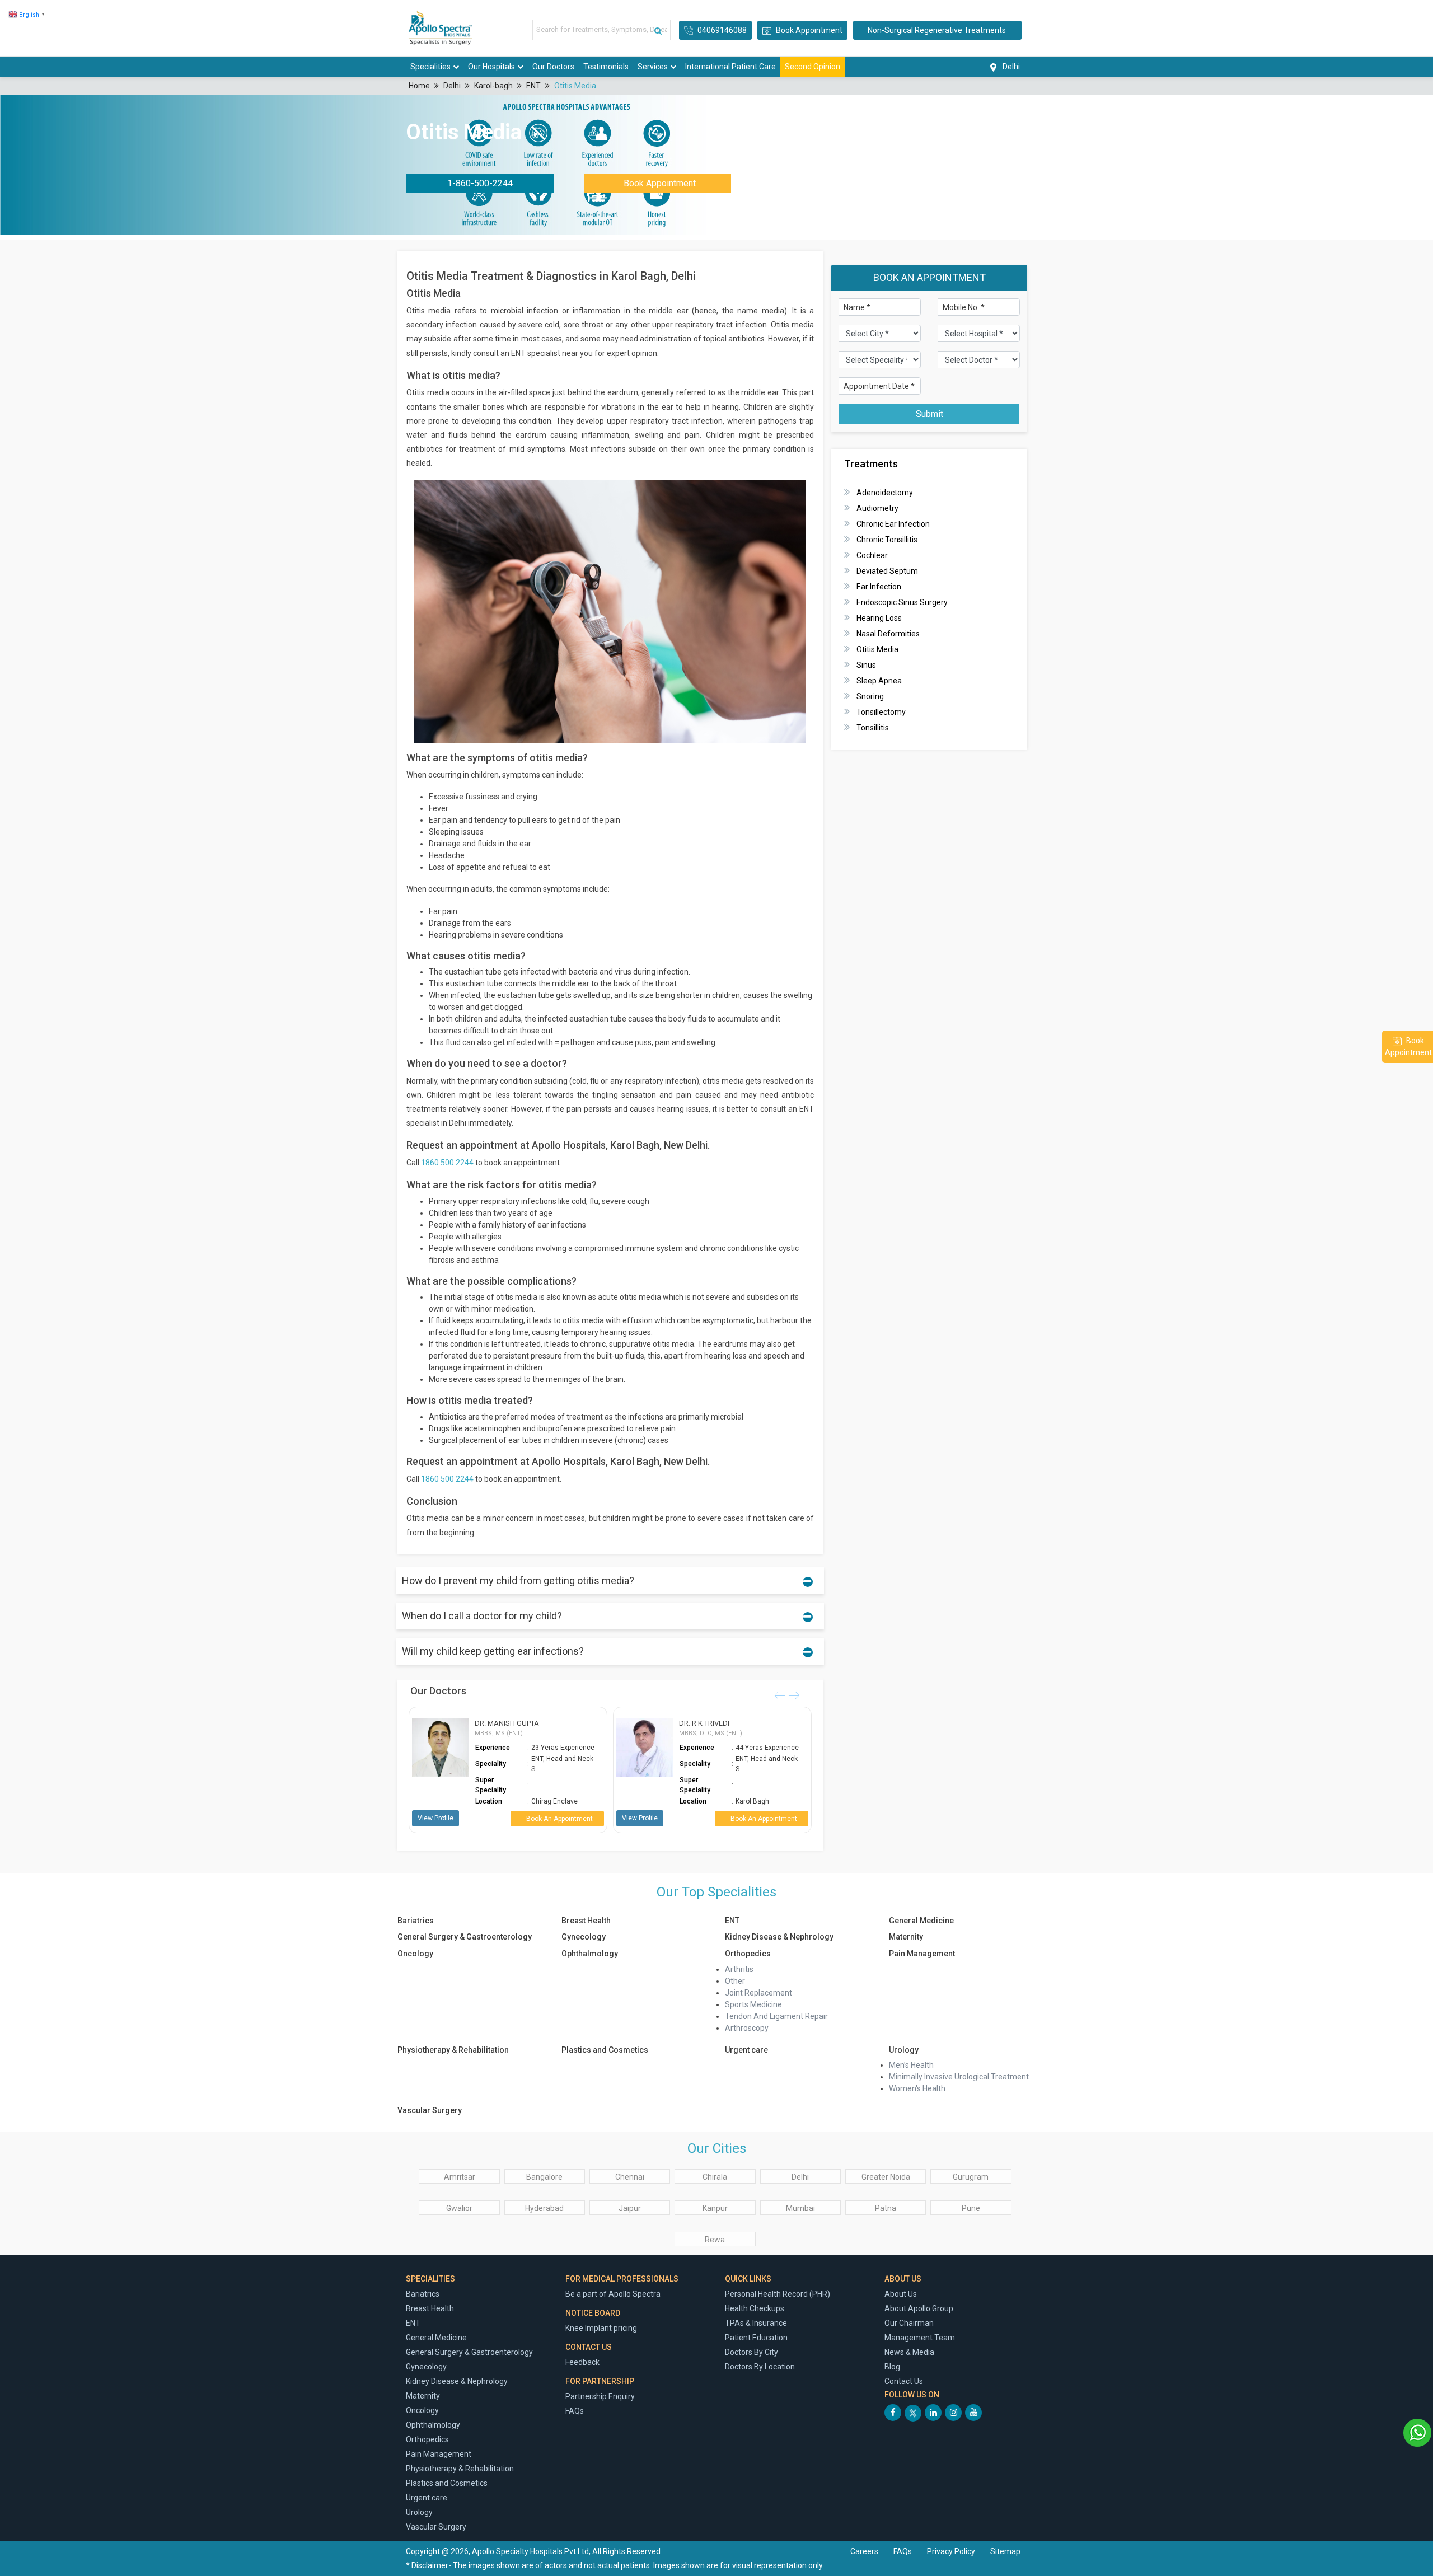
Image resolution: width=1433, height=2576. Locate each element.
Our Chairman (909, 2323)
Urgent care (746, 2050)
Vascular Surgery (430, 2110)
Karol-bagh (493, 86)
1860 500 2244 (447, 1163)
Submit (929, 414)
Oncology (415, 1954)
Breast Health (586, 1921)
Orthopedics (748, 1954)
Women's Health (917, 2088)
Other (735, 1981)
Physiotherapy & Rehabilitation (453, 2050)
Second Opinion (812, 67)
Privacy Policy (952, 2551)
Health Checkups (755, 2308)
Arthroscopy (747, 2028)
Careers (864, 2551)
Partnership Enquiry (600, 2396)
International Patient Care (730, 67)
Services (653, 67)
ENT (533, 86)
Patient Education (756, 2338)
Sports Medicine (754, 2004)
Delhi (452, 86)
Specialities (430, 67)
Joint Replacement (758, 1993)
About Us (901, 2294)
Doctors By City (751, 2352)
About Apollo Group (919, 2308)
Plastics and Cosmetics (605, 2050)
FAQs (575, 2411)
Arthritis (739, 1969)
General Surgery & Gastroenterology (465, 1937)
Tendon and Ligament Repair (776, 2016)
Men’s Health (911, 2065)
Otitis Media (575, 86)
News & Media (909, 2352)
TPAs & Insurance (756, 2323)
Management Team (920, 2338)
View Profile (435, 1818)
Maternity (906, 1937)
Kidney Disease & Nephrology (779, 1937)
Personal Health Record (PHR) (778, 2294)
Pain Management (922, 1954)
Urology (904, 2050)
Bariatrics (416, 1921)
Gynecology (584, 1937)
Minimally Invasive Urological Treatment (959, 2077)
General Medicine (921, 1921)
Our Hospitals (491, 67)
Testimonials (606, 67)
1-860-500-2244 (480, 183)
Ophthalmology (590, 1954)
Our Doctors (553, 67)
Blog (892, 2367)
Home (419, 86)
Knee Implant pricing (601, 2328)
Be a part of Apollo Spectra (613, 2294)
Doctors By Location (760, 2367)
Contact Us (904, 2381)
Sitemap (1005, 2551)
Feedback (582, 2362)
